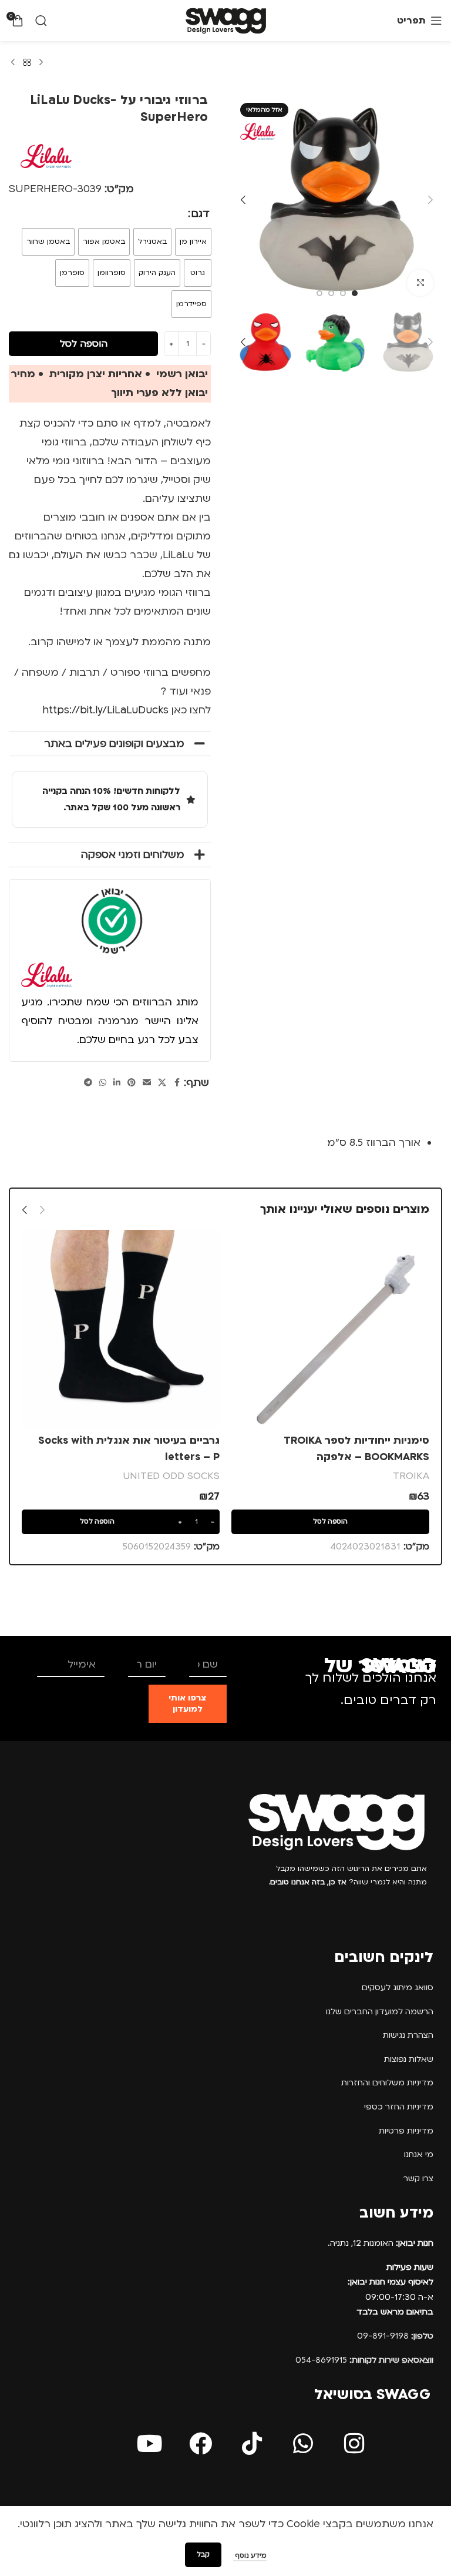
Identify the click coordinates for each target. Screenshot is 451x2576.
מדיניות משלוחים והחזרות (387, 2083)
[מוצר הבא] (13, 63)
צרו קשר (418, 2178)
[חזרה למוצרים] (27, 63)
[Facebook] (201, 2443)
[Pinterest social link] (132, 1083)
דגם (201, 214)
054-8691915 (364, 2360)
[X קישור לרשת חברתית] (162, 1083)
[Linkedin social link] (117, 1083)
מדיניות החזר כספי (399, 2107)
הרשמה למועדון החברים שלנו (380, 2012)
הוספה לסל (84, 344)
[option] (355, 293)
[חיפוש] (41, 21)
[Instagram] (354, 2443)
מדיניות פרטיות (406, 2131)
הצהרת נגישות (408, 2035)
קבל (203, 2555)
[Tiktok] (252, 2443)
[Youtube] (150, 2443)
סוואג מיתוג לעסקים (398, 1988)
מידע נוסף (250, 2556)
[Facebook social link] (177, 1083)
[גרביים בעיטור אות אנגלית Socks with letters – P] (121, 1329)
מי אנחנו (419, 2154)
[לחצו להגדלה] (420, 283)
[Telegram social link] (88, 1083)
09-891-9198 (395, 2336)
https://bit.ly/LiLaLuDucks (105, 710)
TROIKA (411, 1476)
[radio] (193, 242)
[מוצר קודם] (41, 63)
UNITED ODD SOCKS (171, 1476)
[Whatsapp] (303, 2443)
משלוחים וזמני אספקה (133, 855)
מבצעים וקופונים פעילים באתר (114, 744)
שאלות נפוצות (409, 2059)
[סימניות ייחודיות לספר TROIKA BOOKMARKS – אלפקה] (330, 1329)
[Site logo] (226, 20)
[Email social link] (147, 1083)
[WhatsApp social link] (103, 1083)
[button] (430, 200)
